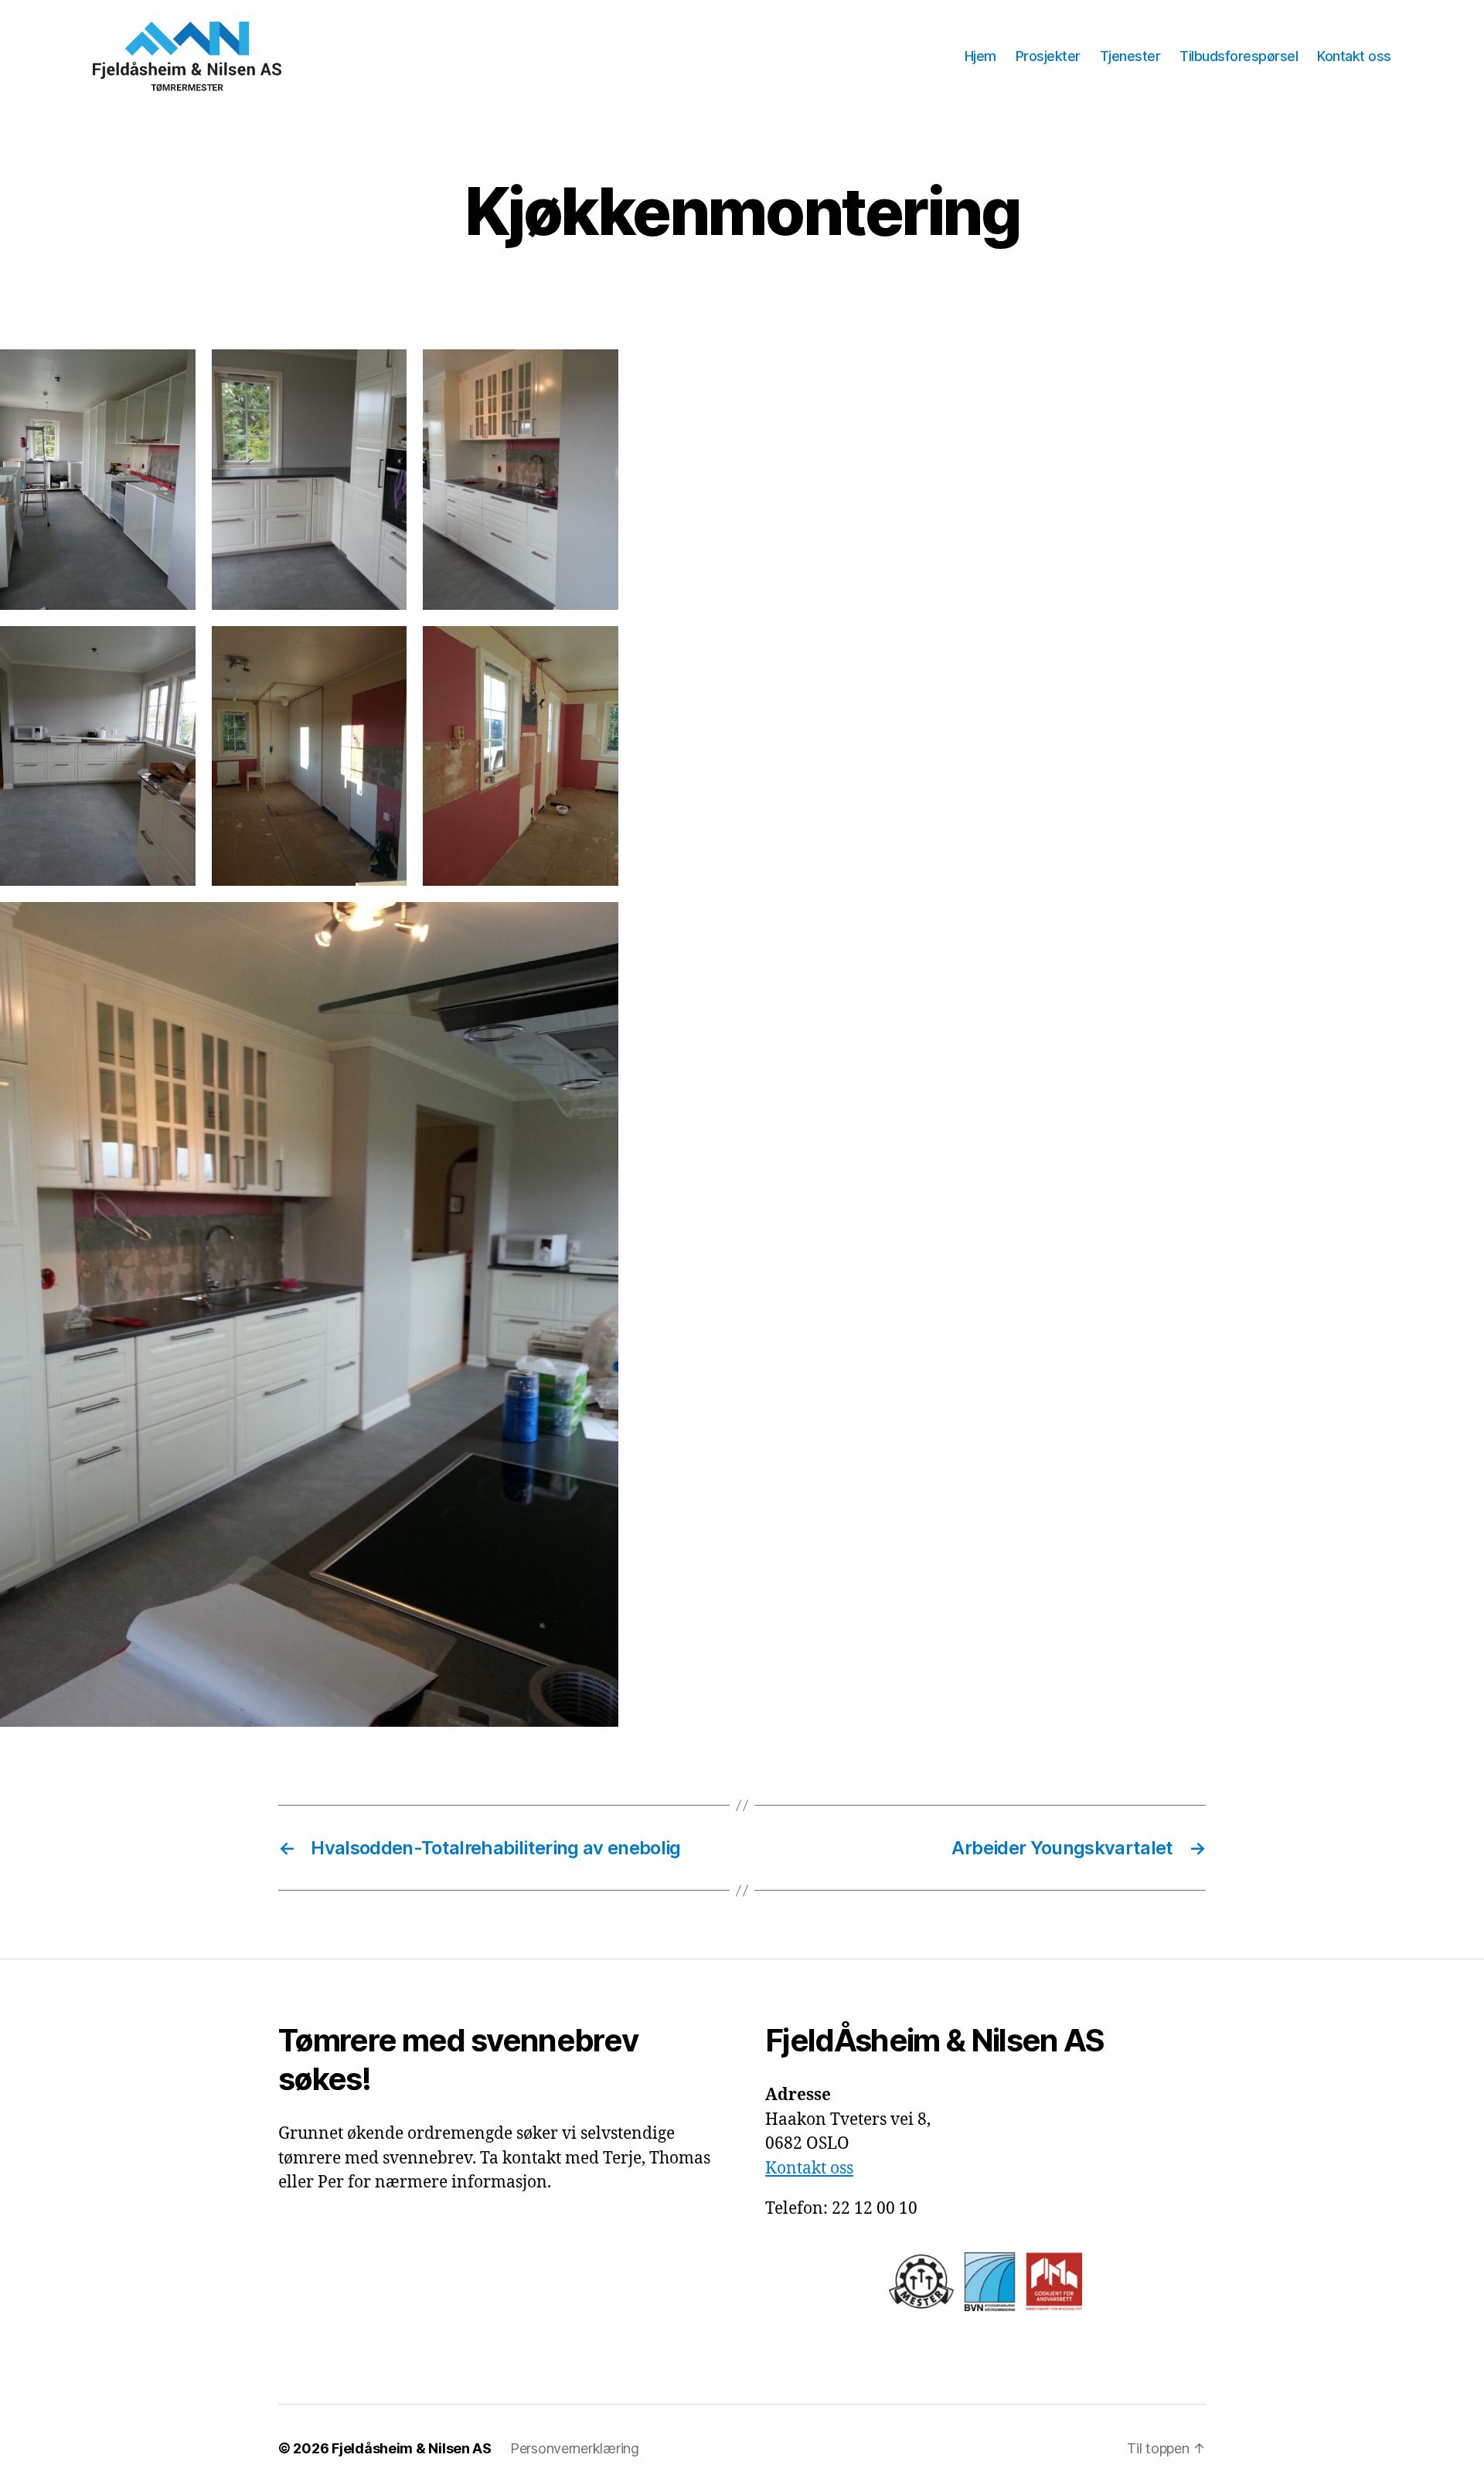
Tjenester (1130, 56)
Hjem (980, 56)
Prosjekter (1048, 56)
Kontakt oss (1354, 56)
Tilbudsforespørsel (1239, 56)
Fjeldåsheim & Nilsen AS (412, 2448)
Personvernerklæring (575, 2448)
